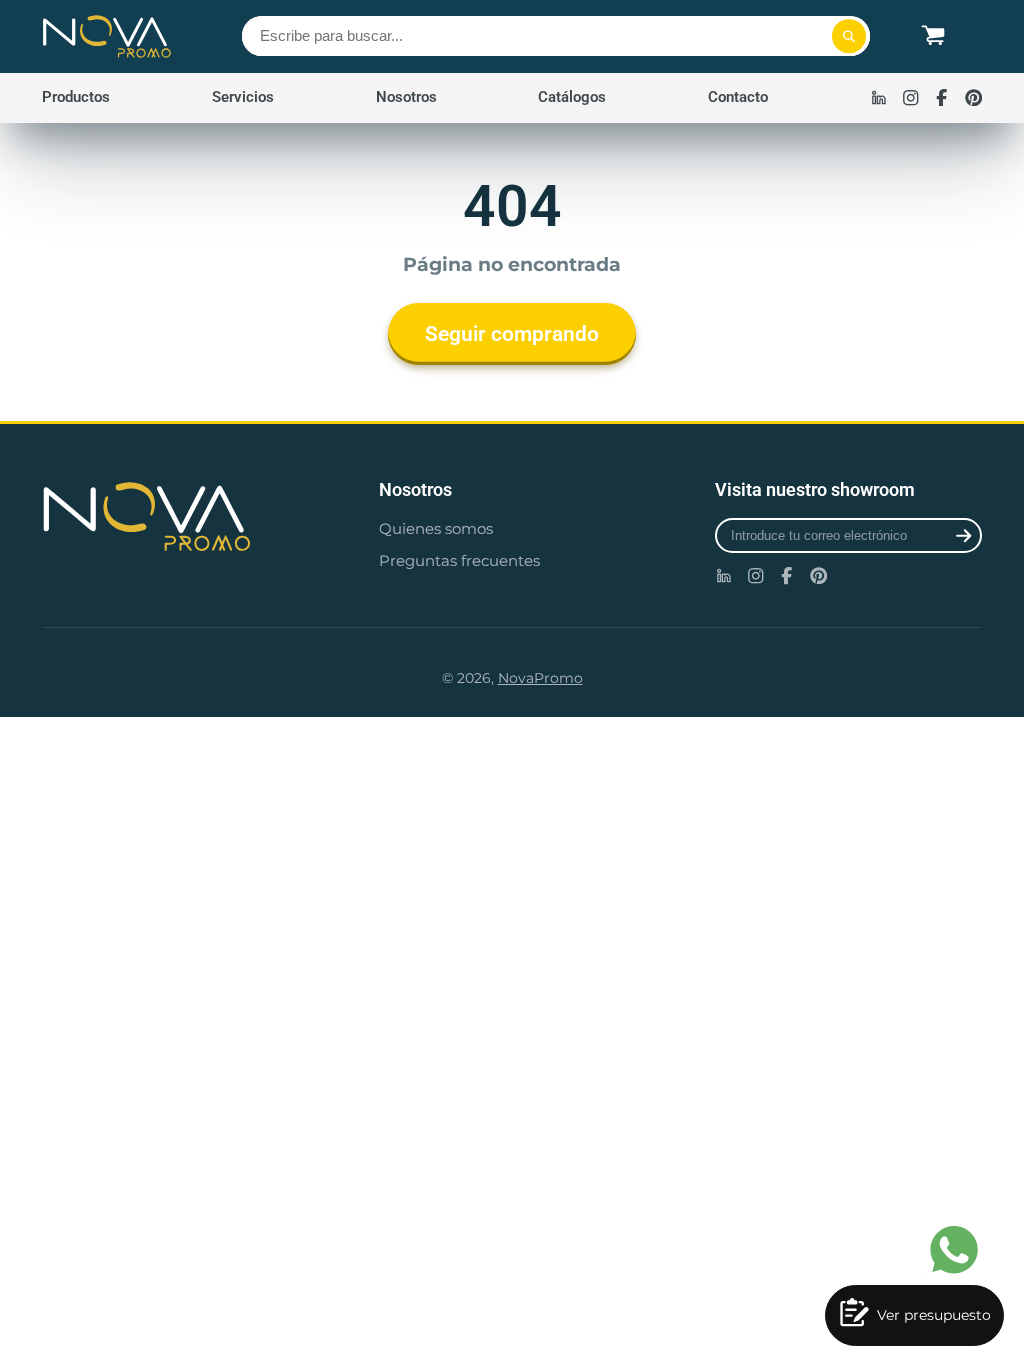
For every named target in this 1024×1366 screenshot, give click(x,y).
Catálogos (572, 97)
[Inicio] (107, 36)
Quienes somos (436, 528)
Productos (76, 97)
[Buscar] (849, 36)
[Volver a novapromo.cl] (175, 516)
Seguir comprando (512, 333)
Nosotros (406, 97)
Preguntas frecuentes (459, 560)
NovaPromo (540, 678)
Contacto (738, 97)
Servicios (243, 97)
